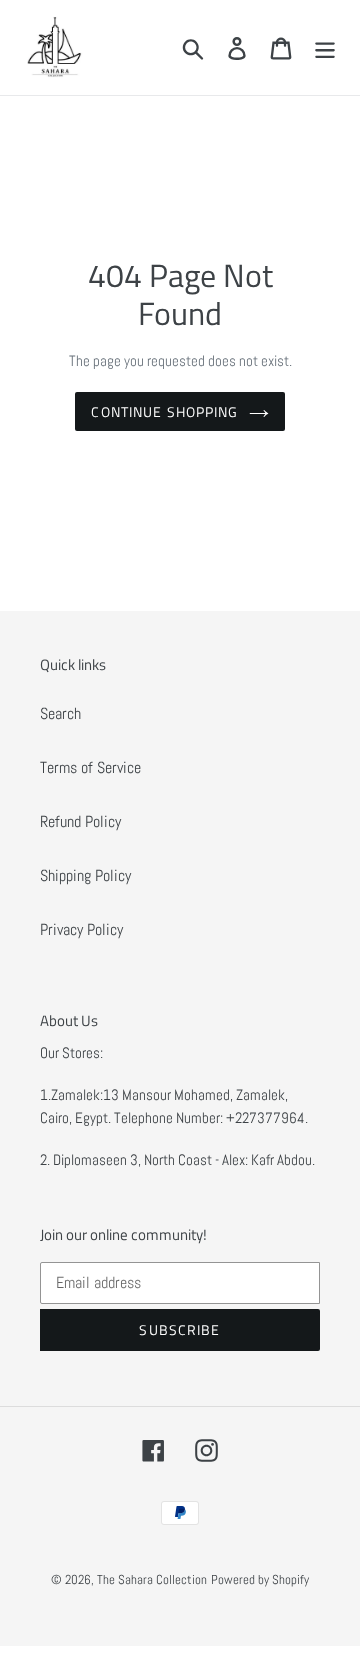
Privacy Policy (81, 929)
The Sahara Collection (152, 1579)
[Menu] (325, 47)
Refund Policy (80, 821)
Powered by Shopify (260, 1579)
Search (60, 713)
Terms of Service (90, 767)
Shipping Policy (85, 875)
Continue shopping (164, 411)
